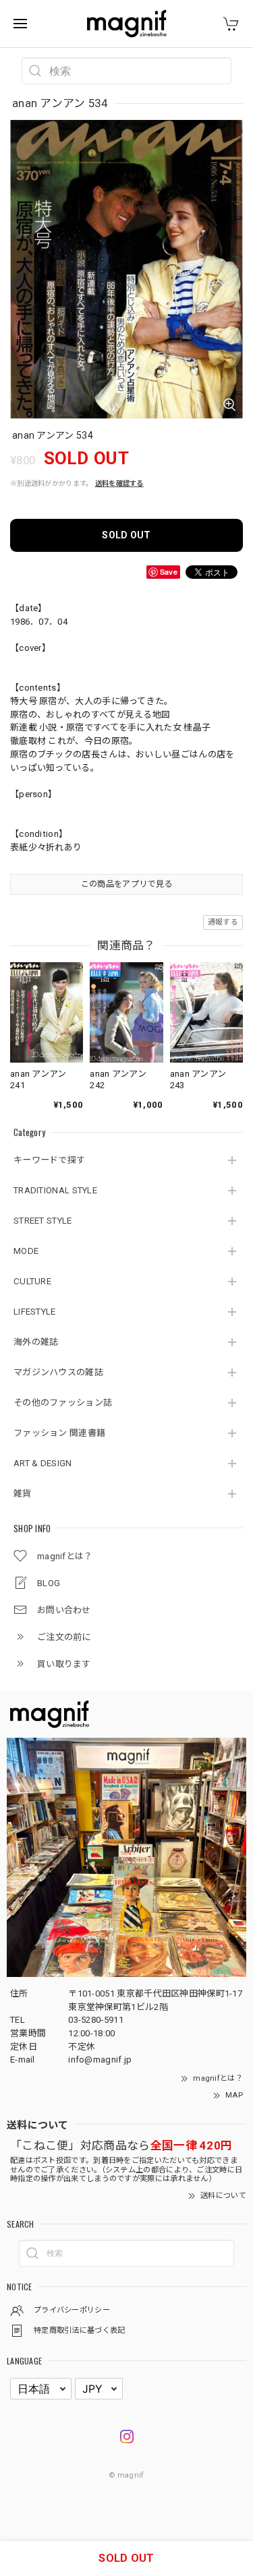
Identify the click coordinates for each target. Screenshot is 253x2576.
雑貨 (23, 1494)
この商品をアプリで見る (126, 884)
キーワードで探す (49, 1160)
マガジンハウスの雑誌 (58, 1372)
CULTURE (32, 1281)
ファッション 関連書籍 (59, 1433)
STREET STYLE (43, 1221)
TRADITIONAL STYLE (55, 1190)
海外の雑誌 (36, 1342)
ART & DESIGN (43, 1463)
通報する (223, 922)
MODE (26, 1251)
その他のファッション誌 (63, 1403)
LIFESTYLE (35, 1312)
